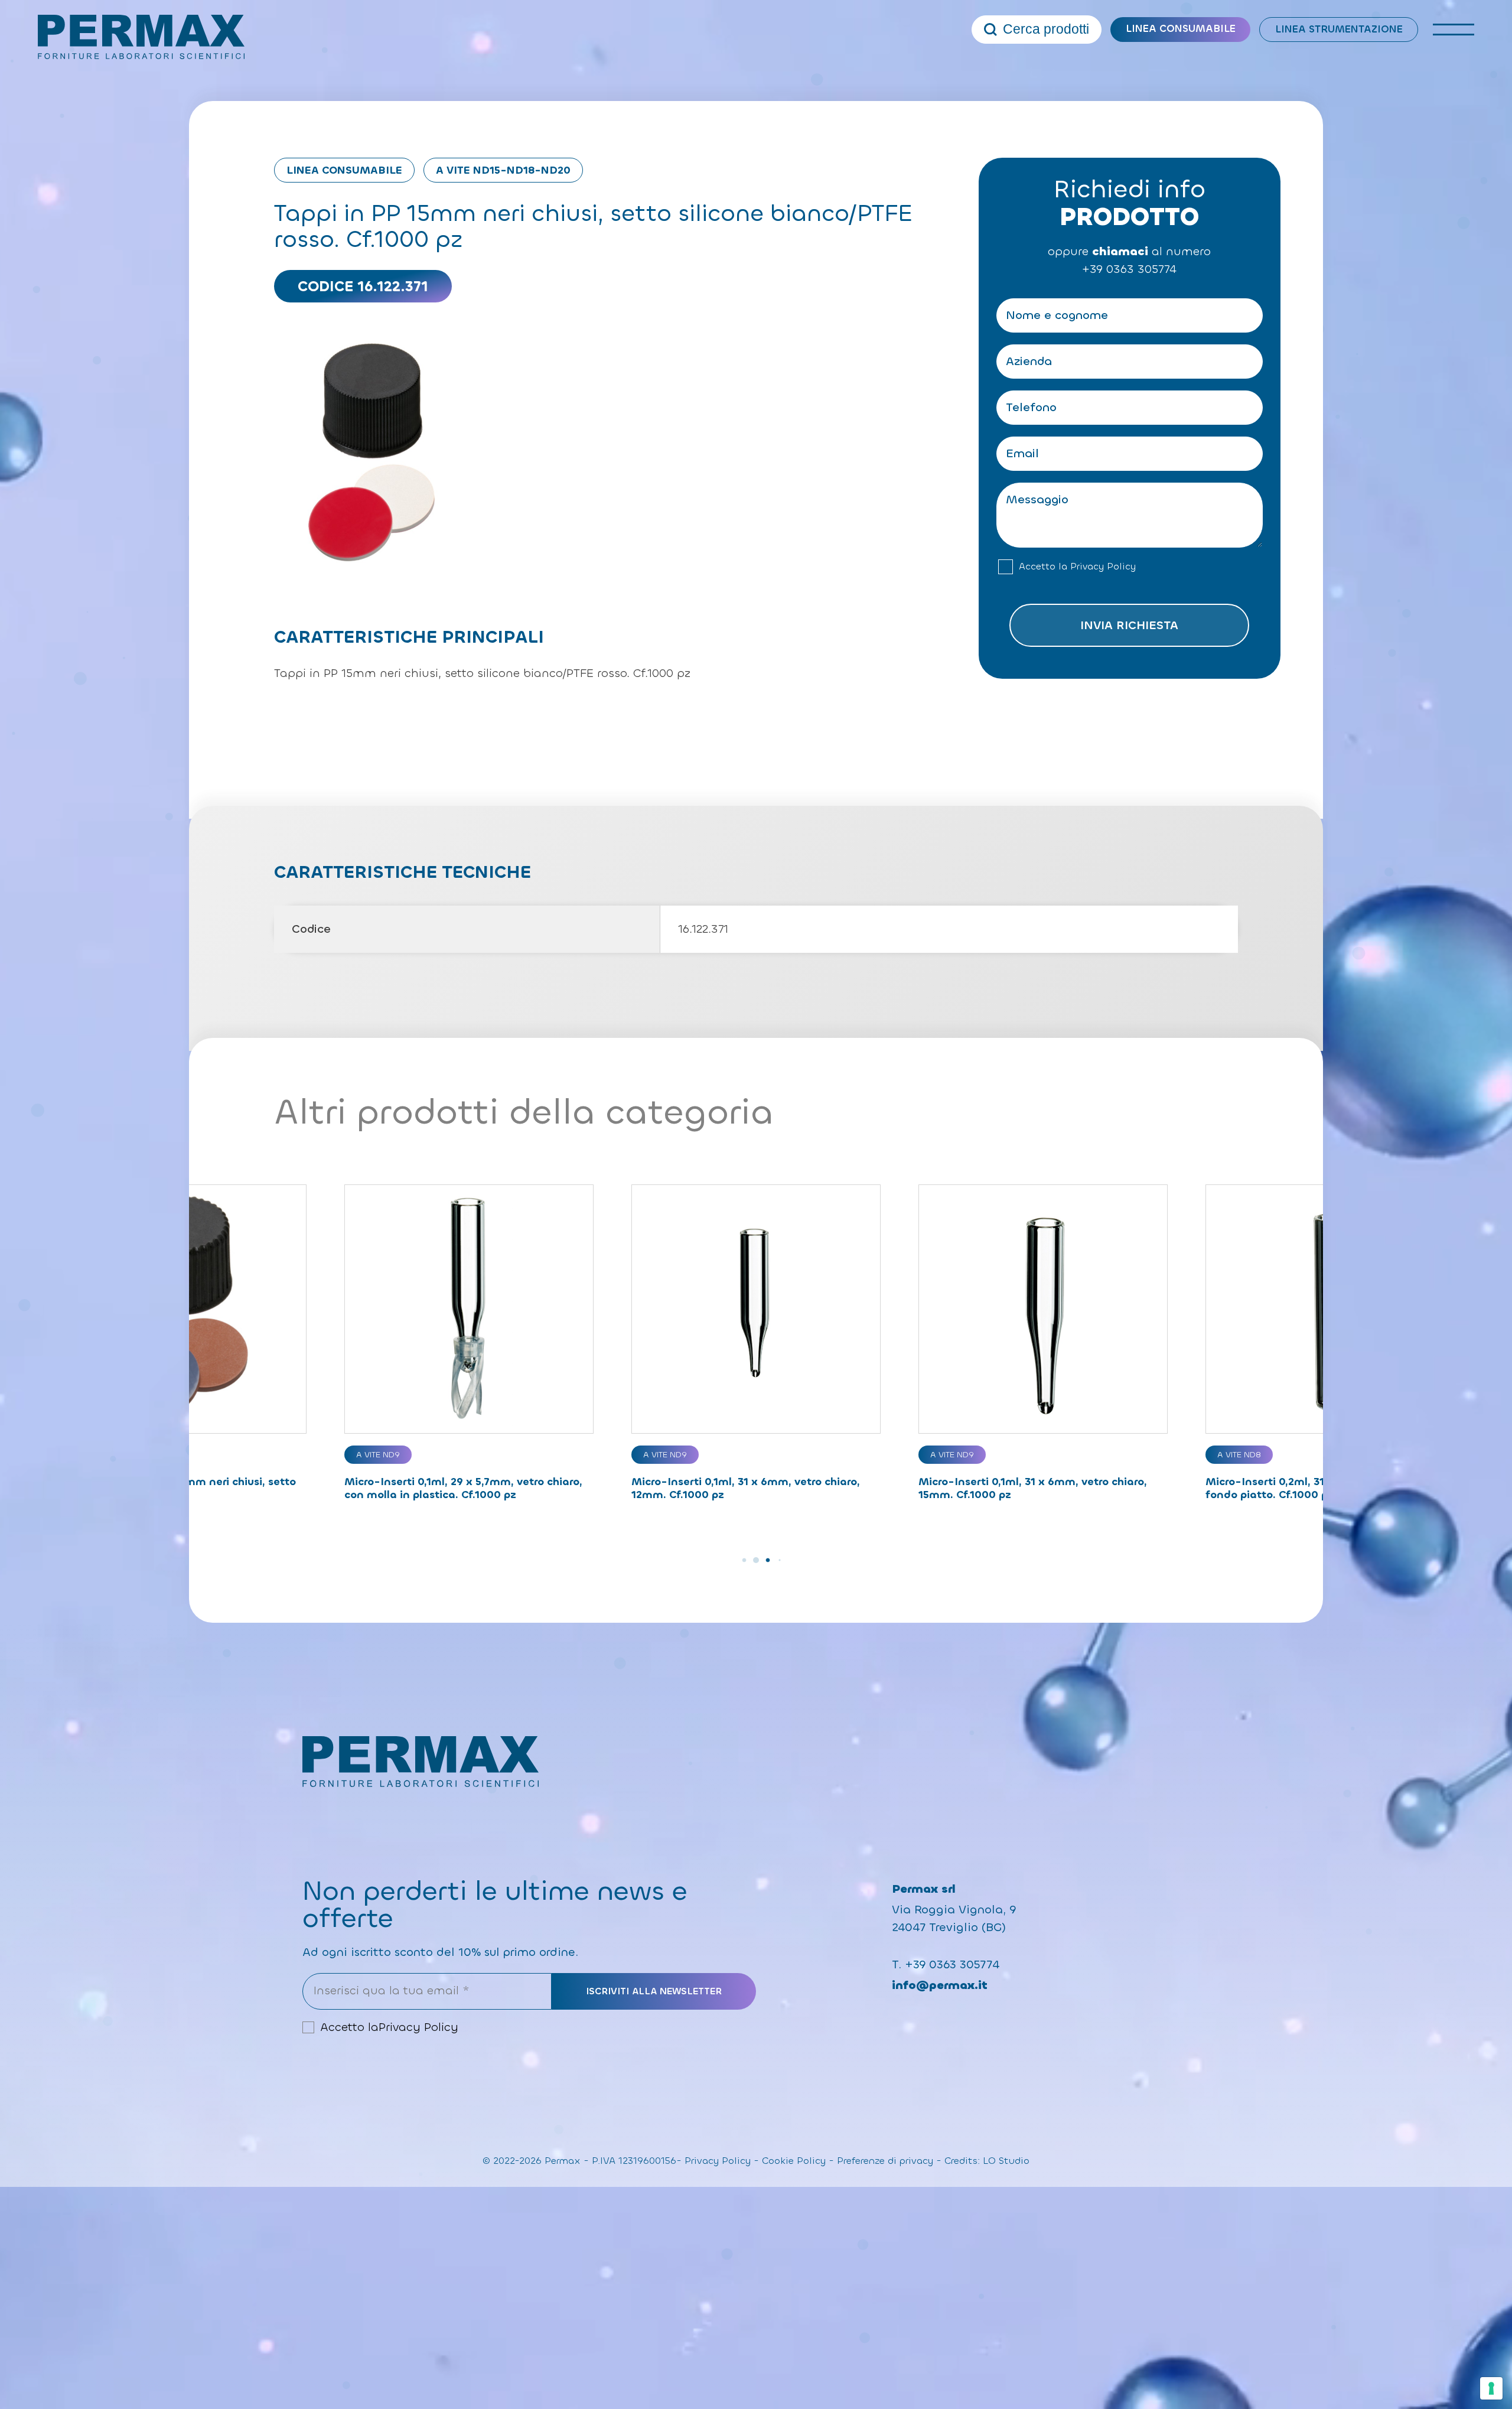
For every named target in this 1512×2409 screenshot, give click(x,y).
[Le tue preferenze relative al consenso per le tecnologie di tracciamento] (1491, 2388)
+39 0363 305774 (1129, 269)
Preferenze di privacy (885, 2161)
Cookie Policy (794, 2161)
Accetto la (1077, 567)
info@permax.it (940, 1985)
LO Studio (1006, 2161)
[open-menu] (1454, 30)
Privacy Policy (1103, 567)
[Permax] (141, 37)
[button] (732, 1560)
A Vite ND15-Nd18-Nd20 (503, 170)
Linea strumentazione (1339, 29)
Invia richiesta (1129, 625)
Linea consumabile (1181, 29)
